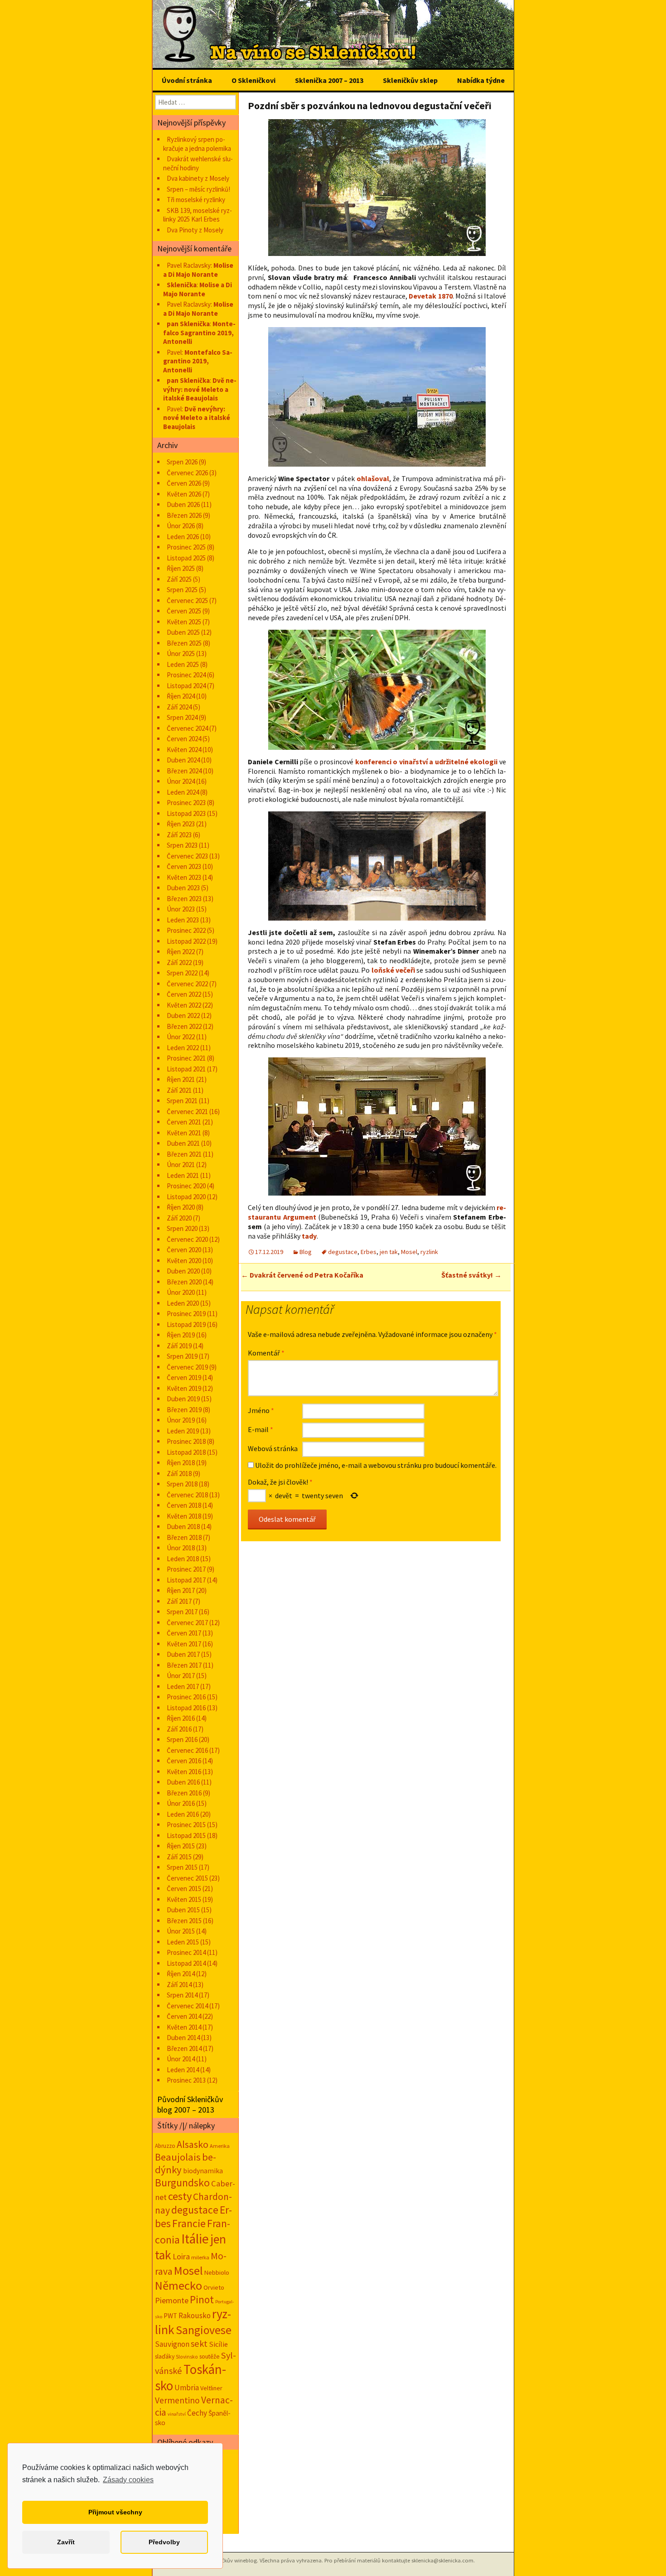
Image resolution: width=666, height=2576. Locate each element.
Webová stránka (273, 1448)
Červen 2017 (184, 1633)
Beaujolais (178, 2157)
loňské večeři (393, 970)
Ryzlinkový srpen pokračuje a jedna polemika (197, 144)
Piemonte (172, 2300)
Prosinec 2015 (186, 1825)
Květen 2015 (184, 1899)
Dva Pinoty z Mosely (195, 230)
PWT (170, 2316)
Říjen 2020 (181, 1207)
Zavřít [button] (66, 2542)
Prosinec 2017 (186, 1569)
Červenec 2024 (187, 728)
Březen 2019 (184, 1410)
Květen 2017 (184, 1644)
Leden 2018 (183, 1559)
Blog (306, 1252)
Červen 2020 (184, 1250)
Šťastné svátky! (471, 1275)
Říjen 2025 (181, 568)
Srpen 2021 (182, 1101)
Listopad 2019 (186, 1324)
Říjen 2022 (181, 952)
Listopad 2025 (186, 558)
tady (309, 1236)
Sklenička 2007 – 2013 (329, 80)
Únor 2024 (181, 781)
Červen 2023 (184, 866)
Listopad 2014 (186, 1963)
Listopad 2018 (186, 1452)
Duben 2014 (183, 2038)
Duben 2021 (183, 1143)
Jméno (261, 1410)
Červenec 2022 (187, 984)
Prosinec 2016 (186, 1697)
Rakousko (195, 2316)
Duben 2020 (183, 1271)
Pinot (202, 2299)
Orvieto (214, 2287)
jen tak (389, 1252)
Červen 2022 (184, 994)
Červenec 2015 (187, 1878)
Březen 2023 (184, 899)
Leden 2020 (183, 1303)
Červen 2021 (184, 1122)
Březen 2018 (184, 1537)
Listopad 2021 (186, 1069)
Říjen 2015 (181, 1846)
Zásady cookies (128, 2480)
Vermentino (177, 2400)
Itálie (195, 2239)
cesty (180, 2196)
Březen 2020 (184, 1282)
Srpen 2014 (182, 1995)
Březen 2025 (184, 643)
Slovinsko (187, 2357)
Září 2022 (179, 962)
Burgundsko (182, 2183)
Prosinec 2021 (186, 1058)
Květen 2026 (184, 494)
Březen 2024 (184, 771)
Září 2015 (179, 1857)
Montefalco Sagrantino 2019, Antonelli (199, 333)
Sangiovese (204, 2330)
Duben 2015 (183, 1910)
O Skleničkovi (253, 80)
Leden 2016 (183, 1814)
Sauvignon (172, 2344)
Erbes (369, 1252)
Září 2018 (179, 1474)
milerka (200, 2257)
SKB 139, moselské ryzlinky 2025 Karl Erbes (198, 215)
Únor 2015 (181, 1931)
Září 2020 (179, 1218)
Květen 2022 (184, 1005)
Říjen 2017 (181, 1590)
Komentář (266, 1353)
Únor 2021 (181, 1165)
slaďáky (165, 2356)
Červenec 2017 (187, 1623)
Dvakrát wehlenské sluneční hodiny (198, 163)
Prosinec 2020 (186, 1186)
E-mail (261, 1429)
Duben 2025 (183, 632)
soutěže (210, 2356)
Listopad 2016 (186, 1708)
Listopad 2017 (186, 1580)
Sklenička (182, 285)
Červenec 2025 (187, 601)
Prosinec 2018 (186, 1441)
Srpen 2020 (182, 1228)
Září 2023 (179, 835)
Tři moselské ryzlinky (196, 200)
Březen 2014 (184, 2048)
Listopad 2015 (186, 1836)
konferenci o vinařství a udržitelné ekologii (427, 762)
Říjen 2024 (181, 696)
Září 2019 (179, 1346)
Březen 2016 (184, 1793)
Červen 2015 (184, 1889)
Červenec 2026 (187, 473)
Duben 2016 (183, 1782)
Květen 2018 (184, 1516)
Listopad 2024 (186, 686)
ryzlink (429, 1252)
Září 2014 (179, 1985)
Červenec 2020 (187, 1239)
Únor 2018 (181, 1548)
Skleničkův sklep (410, 80)
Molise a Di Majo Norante (198, 270)
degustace (343, 1252)
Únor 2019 (181, 1420)
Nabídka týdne (481, 80)
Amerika (220, 2146)
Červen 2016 (184, 1761)
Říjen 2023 (181, 824)
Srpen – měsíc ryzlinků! (198, 189)
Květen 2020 (184, 1261)
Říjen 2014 (181, 1974)
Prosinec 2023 (186, 803)
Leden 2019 (183, 1431)
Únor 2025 (181, 654)
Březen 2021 (184, 1154)
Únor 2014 (181, 2059)
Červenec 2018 (187, 1495)
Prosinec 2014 (186, 1952)
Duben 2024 (183, 760)
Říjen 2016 (181, 1718)
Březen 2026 (184, 515)
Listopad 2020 (186, 1197)
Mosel (409, 1252)
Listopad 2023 (186, 813)
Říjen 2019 (181, 1335)
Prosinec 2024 (186, 675)
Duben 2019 (183, 1399)
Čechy (197, 2413)
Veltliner (211, 2388)
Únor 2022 (181, 1037)
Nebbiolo (217, 2272)
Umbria (187, 2388)
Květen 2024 (184, 750)
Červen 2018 (184, 1505)
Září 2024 (179, 707)
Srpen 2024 (182, 717)
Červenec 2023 (187, 856)
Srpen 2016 (182, 1739)
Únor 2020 (181, 1292)
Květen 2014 (184, 2027)
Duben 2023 (183, 888)
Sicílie (218, 2344)
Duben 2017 (183, 1654)
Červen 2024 (184, 739)
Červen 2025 (184, 611)
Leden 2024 (183, 792)
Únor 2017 (181, 1676)
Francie (189, 2223)
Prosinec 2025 (186, 547)
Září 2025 (179, 579)
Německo (179, 2285)
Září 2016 (179, 1729)
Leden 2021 (183, 1175)
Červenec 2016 (187, 1750)
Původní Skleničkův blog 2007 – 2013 (190, 2104)
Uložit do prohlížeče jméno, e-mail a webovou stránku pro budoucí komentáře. (376, 1465)
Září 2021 (179, 1090)
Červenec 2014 (187, 2006)
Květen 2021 (184, 1133)
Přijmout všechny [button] (115, 2512)
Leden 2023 (183, 920)
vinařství (177, 2414)
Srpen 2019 (182, 1356)
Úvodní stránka (187, 80)
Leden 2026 (183, 537)
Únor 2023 (181, 909)
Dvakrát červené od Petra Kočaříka (302, 1275)
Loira (181, 2256)
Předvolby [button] (164, 2542)
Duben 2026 (183, 504)
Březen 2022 (184, 1026)
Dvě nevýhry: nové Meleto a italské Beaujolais (200, 389)
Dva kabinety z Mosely (198, 178)
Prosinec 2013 (186, 2080)
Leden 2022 (183, 1048)
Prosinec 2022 (186, 930)
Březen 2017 (184, 1665)
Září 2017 (179, 1601)
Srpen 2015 (182, 1867)
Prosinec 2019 (186, 1314)
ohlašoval (373, 478)
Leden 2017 (183, 1686)
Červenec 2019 (187, 1367)
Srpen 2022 (182, 973)
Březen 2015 (184, 1921)
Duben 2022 (183, 1015)
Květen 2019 (184, 1388)
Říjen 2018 (181, 1463)
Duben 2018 (183, 1527)
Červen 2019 (184, 1377)
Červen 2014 (184, 2016)
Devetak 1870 (430, 296)
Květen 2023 (184, 877)
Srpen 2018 (182, 1484)
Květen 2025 (184, 622)
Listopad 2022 (186, 941)
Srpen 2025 (182, 590)
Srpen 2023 (182, 845)
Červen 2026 (184, 483)
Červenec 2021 (187, 1112)
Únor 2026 (181, 526)
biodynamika (203, 2171)
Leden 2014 (183, 2070)
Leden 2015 (183, 1942)
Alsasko (193, 2144)
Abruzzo (165, 2146)
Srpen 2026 (182, 462)
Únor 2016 (181, 1803)
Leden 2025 (183, 664)
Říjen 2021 (181, 1079)
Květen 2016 (184, 1772)
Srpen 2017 (182, 1612)
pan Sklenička (188, 324)
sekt (199, 2344)
